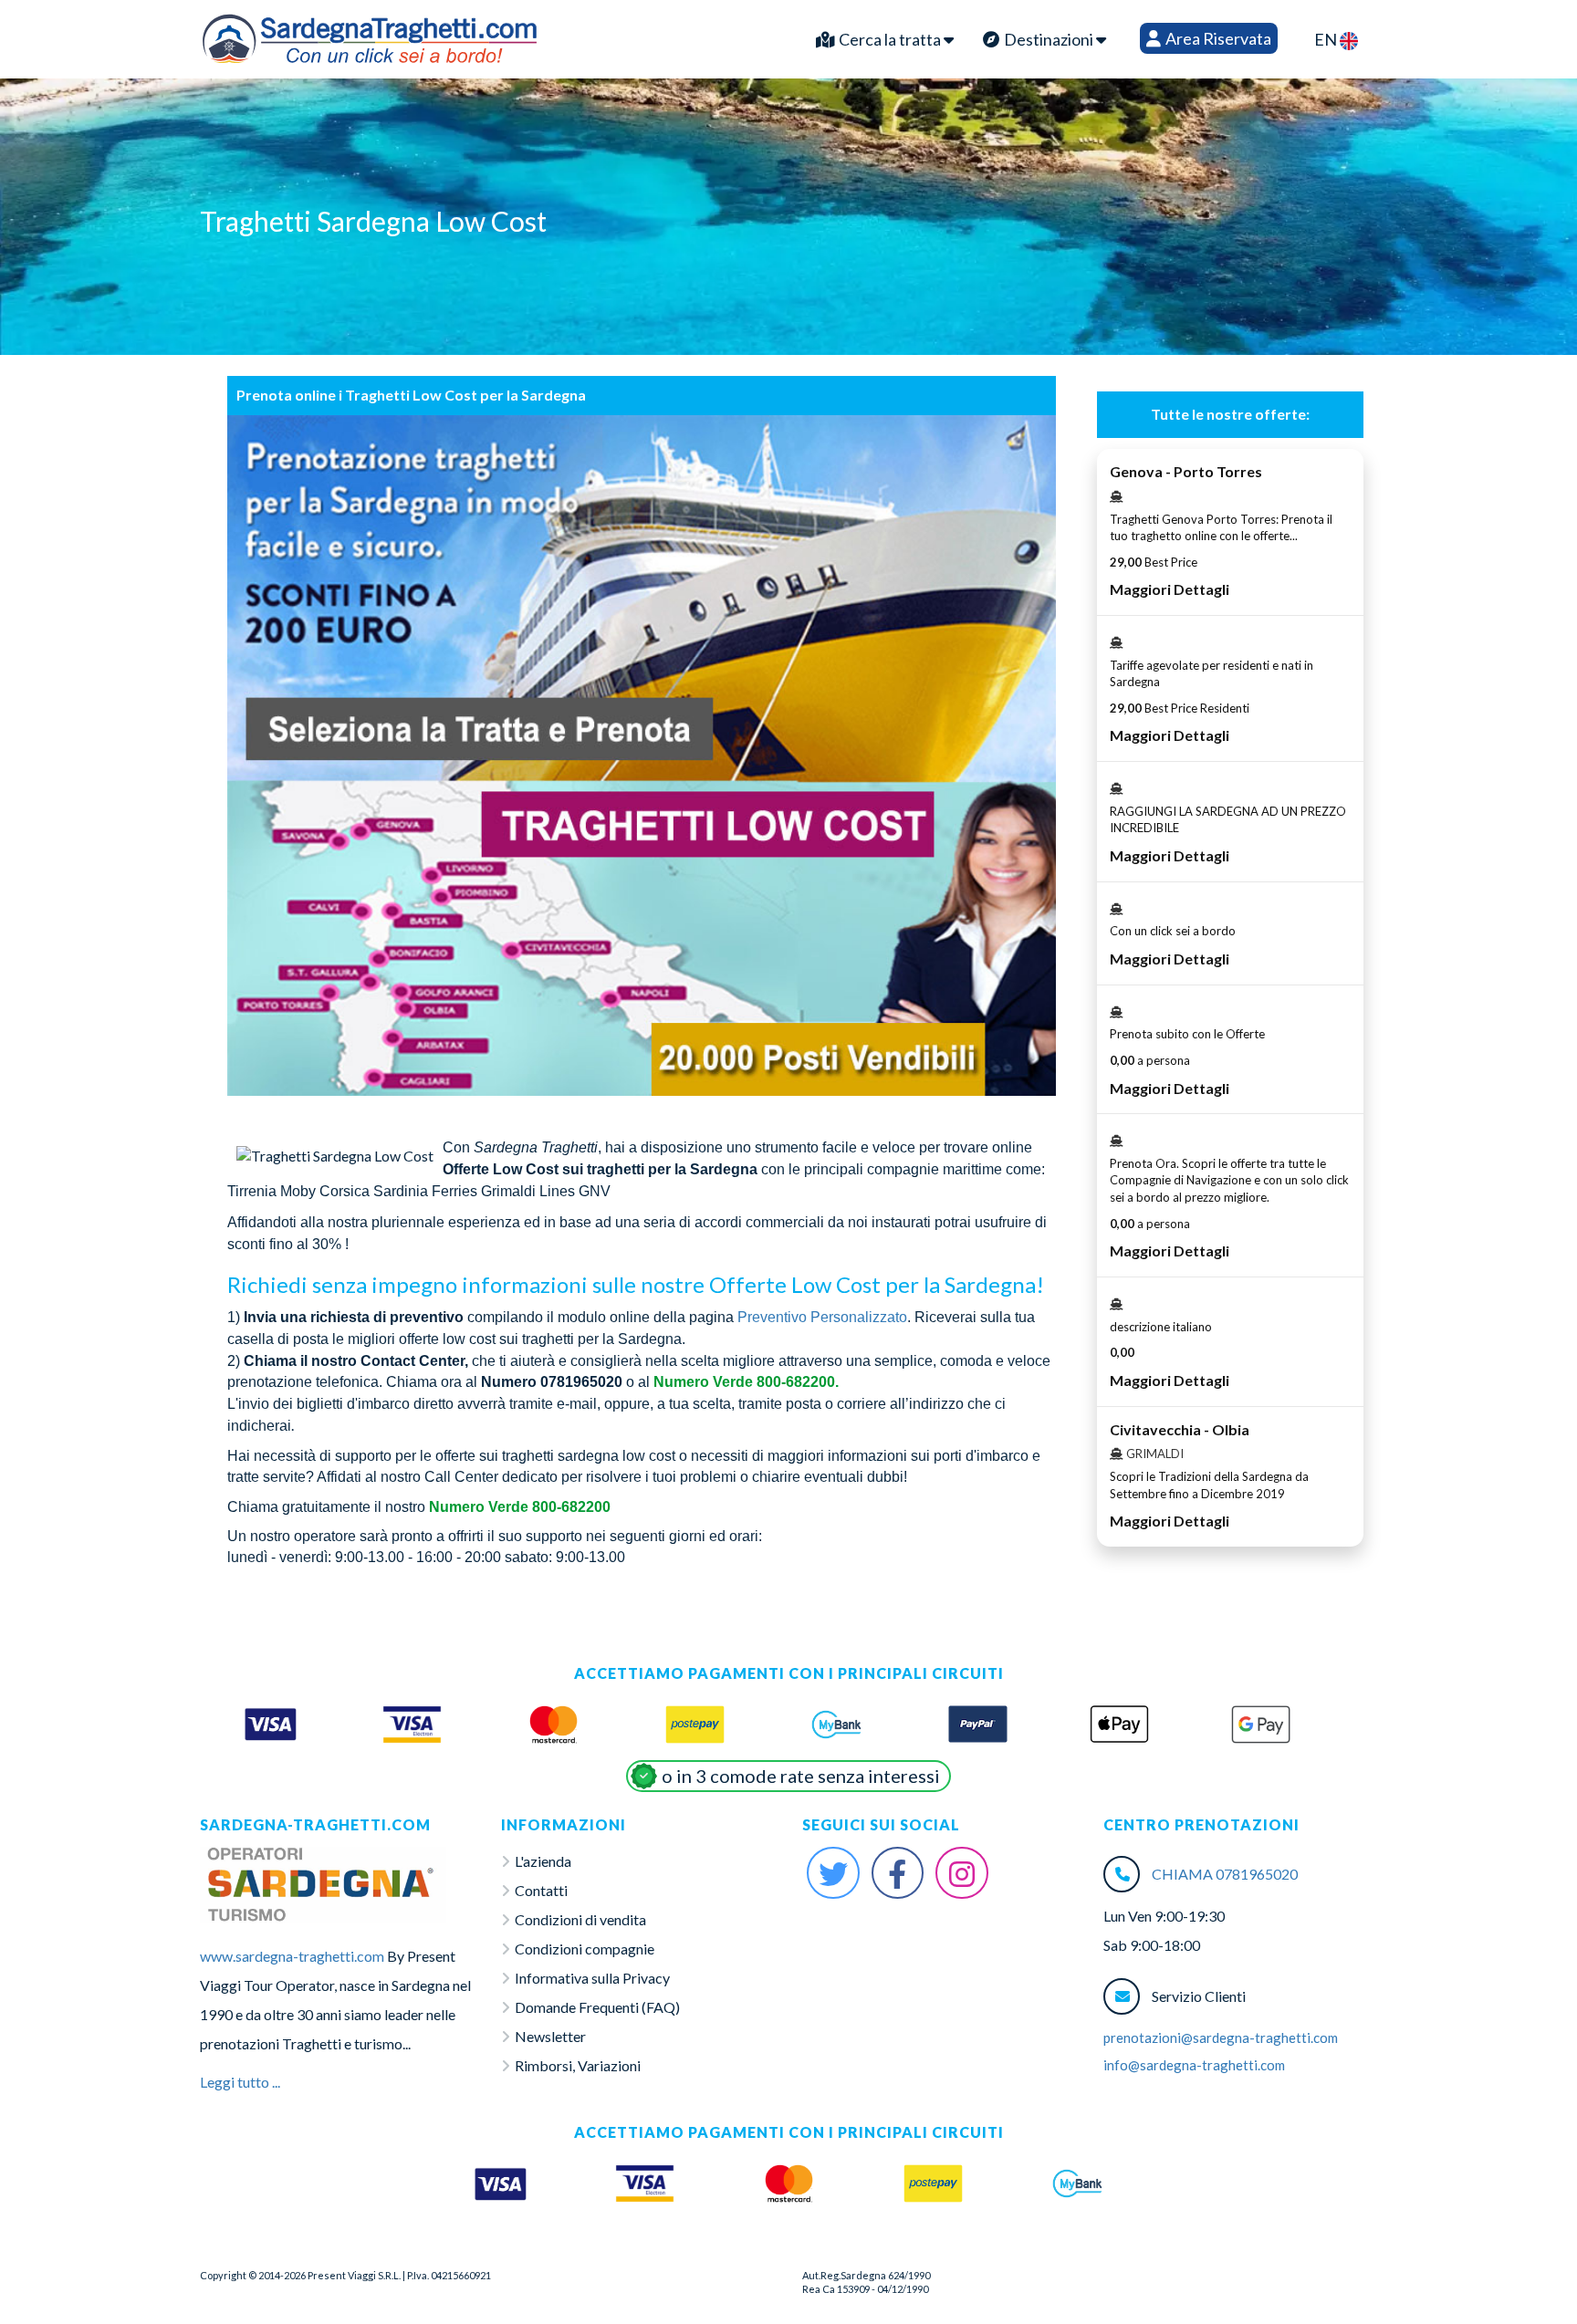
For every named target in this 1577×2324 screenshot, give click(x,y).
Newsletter (550, 2036)
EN (1327, 39)
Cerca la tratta (890, 39)
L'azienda (543, 1861)
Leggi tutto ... (240, 2082)
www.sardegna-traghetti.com (292, 1956)
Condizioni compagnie (585, 1949)
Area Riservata (1217, 38)
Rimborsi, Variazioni (578, 2065)
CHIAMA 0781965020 (1225, 1874)
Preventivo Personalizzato (822, 1317)
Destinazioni (1049, 39)
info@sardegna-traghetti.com (1194, 2065)
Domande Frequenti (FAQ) (597, 2007)
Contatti (541, 1890)
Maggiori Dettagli (1170, 589)
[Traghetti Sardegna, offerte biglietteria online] (370, 35)
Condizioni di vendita (580, 1919)
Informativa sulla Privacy (592, 1978)
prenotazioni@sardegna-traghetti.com (1221, 2037)
